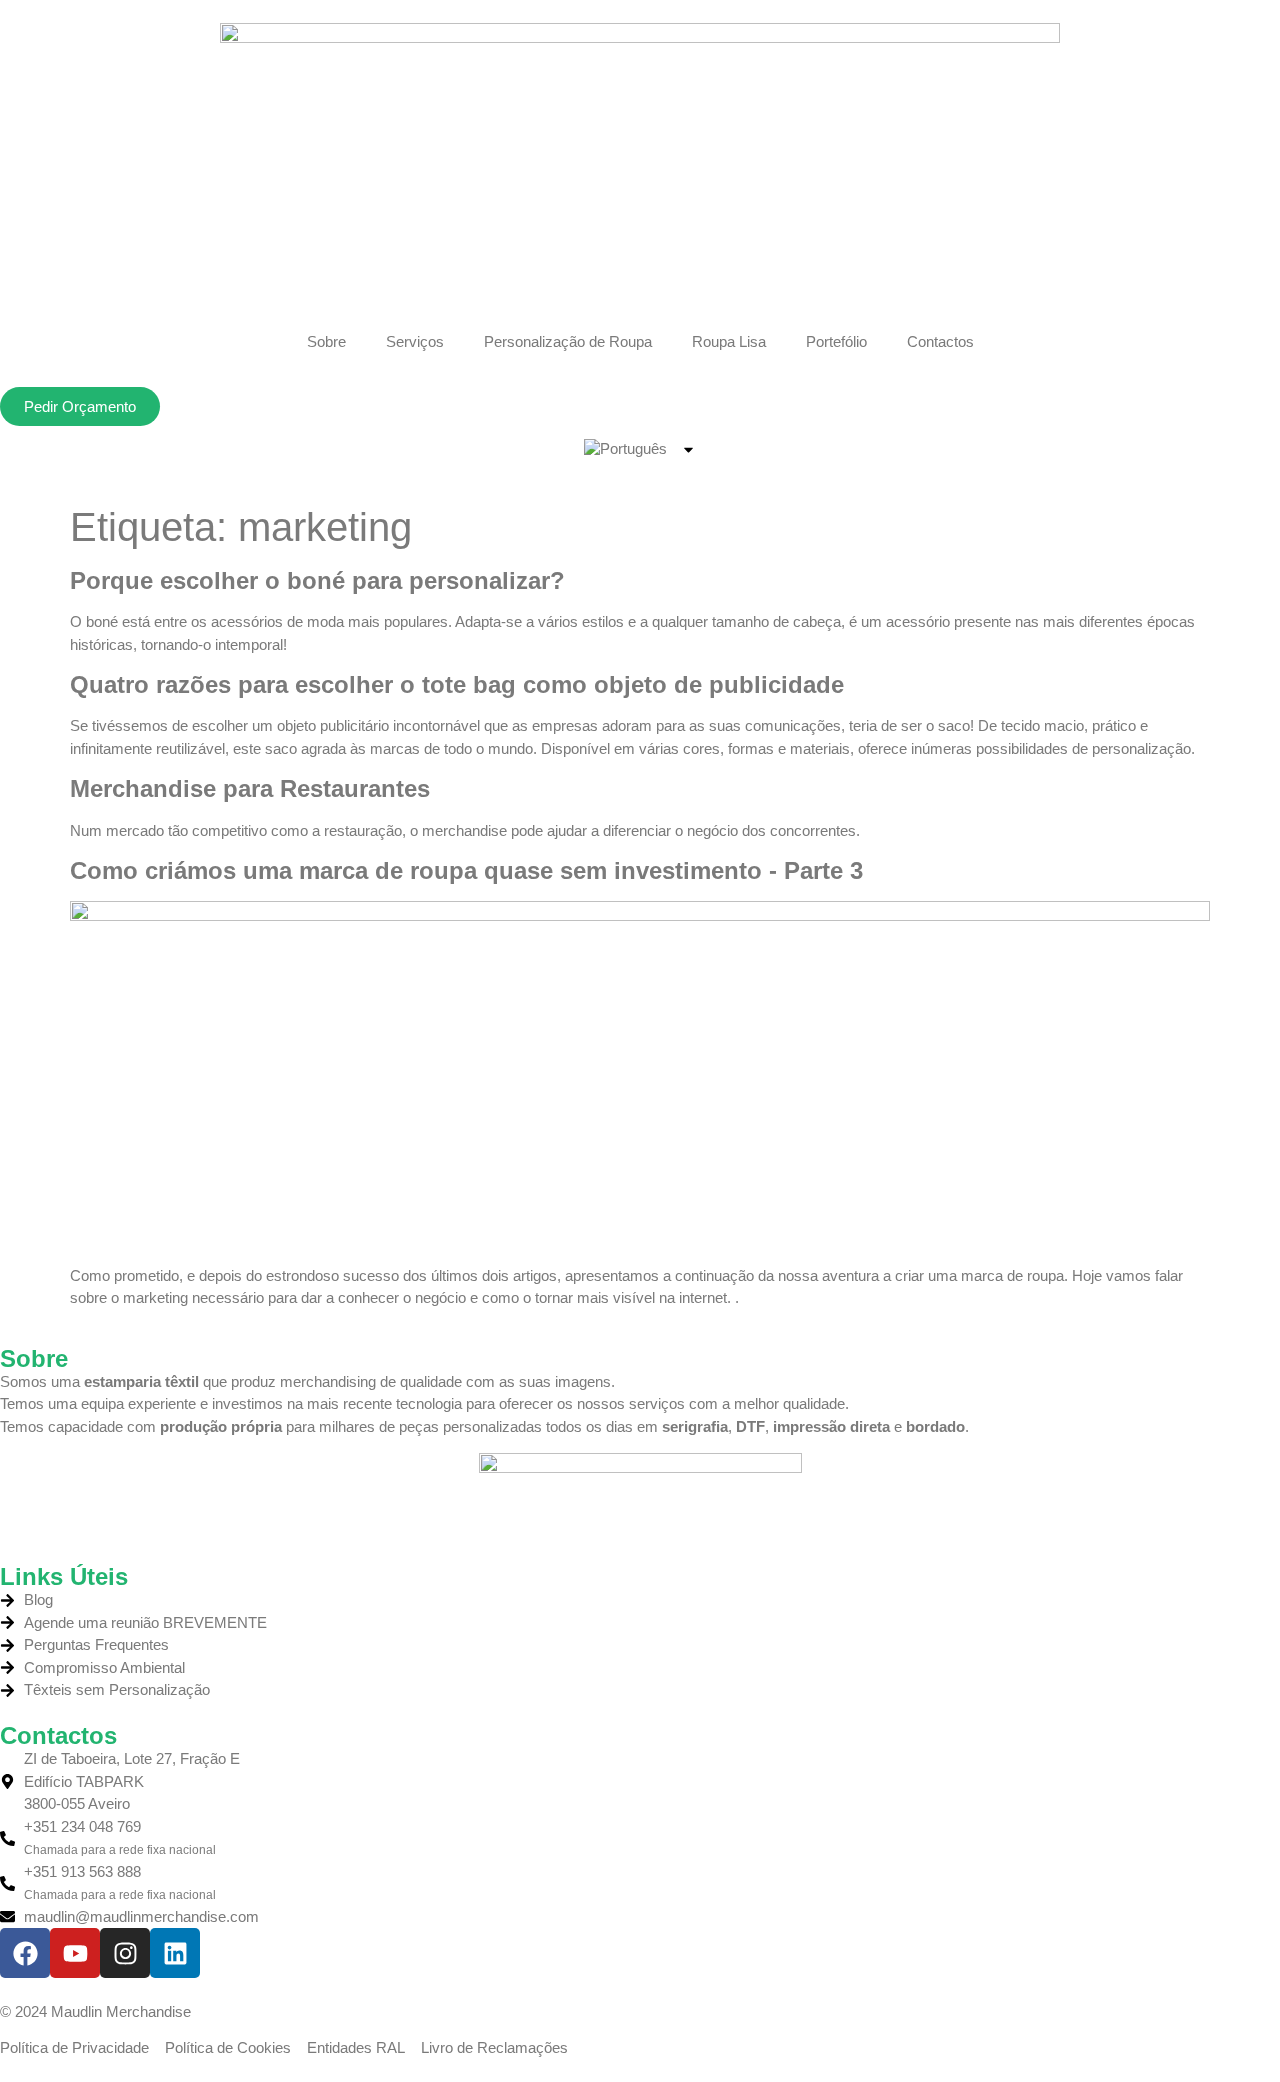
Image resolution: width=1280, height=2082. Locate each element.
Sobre (326, 341)
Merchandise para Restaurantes (250, 788)
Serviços (415, 341)
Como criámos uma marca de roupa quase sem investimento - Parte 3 (466, 870)
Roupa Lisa (729, 341)
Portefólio (836, 341)
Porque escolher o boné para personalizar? (317, 580)
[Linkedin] (175, 1953)
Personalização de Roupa (568, 341)
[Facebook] (25, 1953)
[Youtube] (75, 1953)
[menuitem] (640, 449)
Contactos (940, 341)
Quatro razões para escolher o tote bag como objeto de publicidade (457, 684)
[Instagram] (125, 1953)
